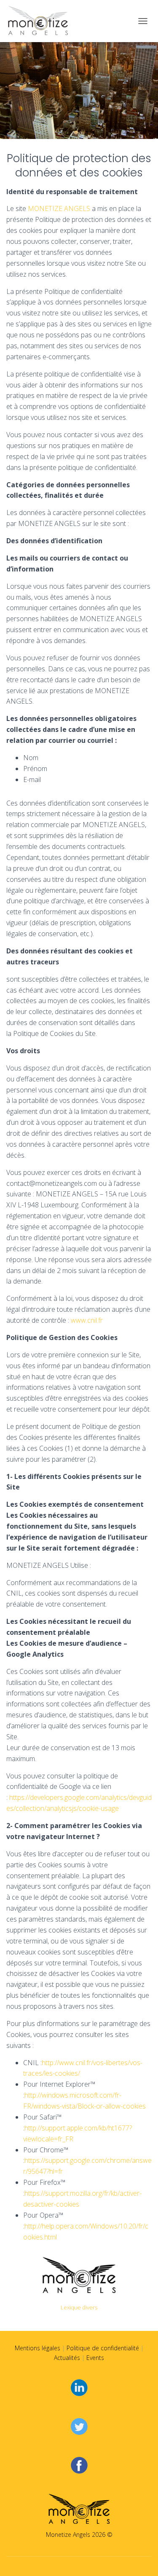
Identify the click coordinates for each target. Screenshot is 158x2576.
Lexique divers (79, 2307)
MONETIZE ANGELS (59, 208)
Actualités (67, 2358)
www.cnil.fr (87, 1320)
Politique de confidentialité (103, 2348)
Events (95, 2358)
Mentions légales (37, 2348)
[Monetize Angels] (41, 21)
